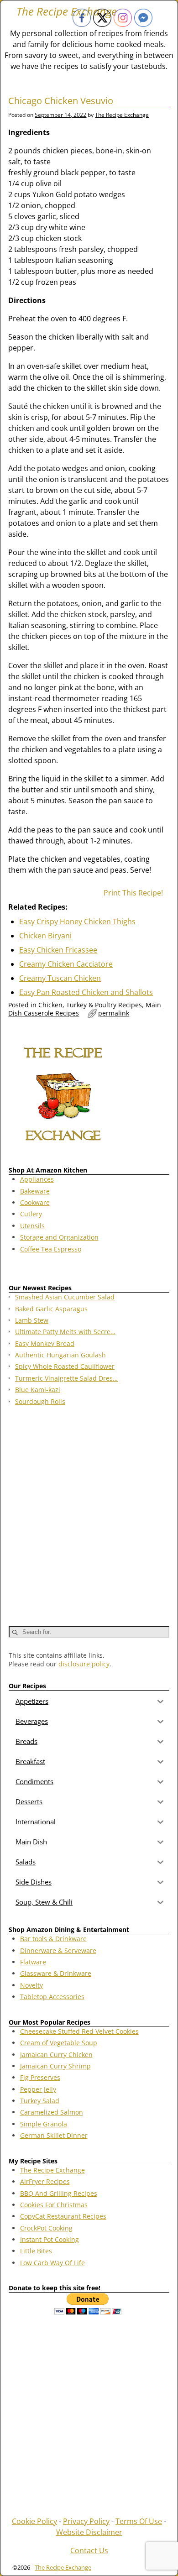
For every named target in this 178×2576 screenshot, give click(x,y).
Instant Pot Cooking (50, 2239)
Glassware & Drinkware (56, 1973)
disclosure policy (84, 1664)
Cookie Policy (34, 2521)
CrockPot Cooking (46, 2228)
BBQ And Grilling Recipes (59, 2193)
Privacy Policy (86, 2521)
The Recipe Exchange (67, 11)
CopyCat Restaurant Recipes (63, 2216)
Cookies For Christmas (54, 2205)
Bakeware (35, 1191)
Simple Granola (44, 2124)
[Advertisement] (89, 1512)
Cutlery (31, 1214)
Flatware (33, 1962)
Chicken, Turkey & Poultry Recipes (90, 1005)
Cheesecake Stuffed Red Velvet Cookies (79, 2031)
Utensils (32, 1226)
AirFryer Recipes (45, 2181)
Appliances (37, 1179)
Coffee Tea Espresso (51, 1249)
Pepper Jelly (38, 2089)
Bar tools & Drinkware (53, 1939)
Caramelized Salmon (52, 2112)
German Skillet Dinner (54, 2135)
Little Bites (36, 2251)
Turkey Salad (40, 2101)
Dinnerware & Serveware (58, 1950)
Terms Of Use (139, 2521)
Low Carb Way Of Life (52, 2263)
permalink (114, 1013)
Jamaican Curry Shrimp (55, 2066)
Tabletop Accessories (52, 1997)
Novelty (31, 1985)
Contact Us (89, 2550)
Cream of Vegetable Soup (59, 2043)
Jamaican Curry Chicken (56, 2055)
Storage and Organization (59, 1237)
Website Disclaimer (89, 2532)
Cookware (35, 1202)
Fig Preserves (40, 2077)
